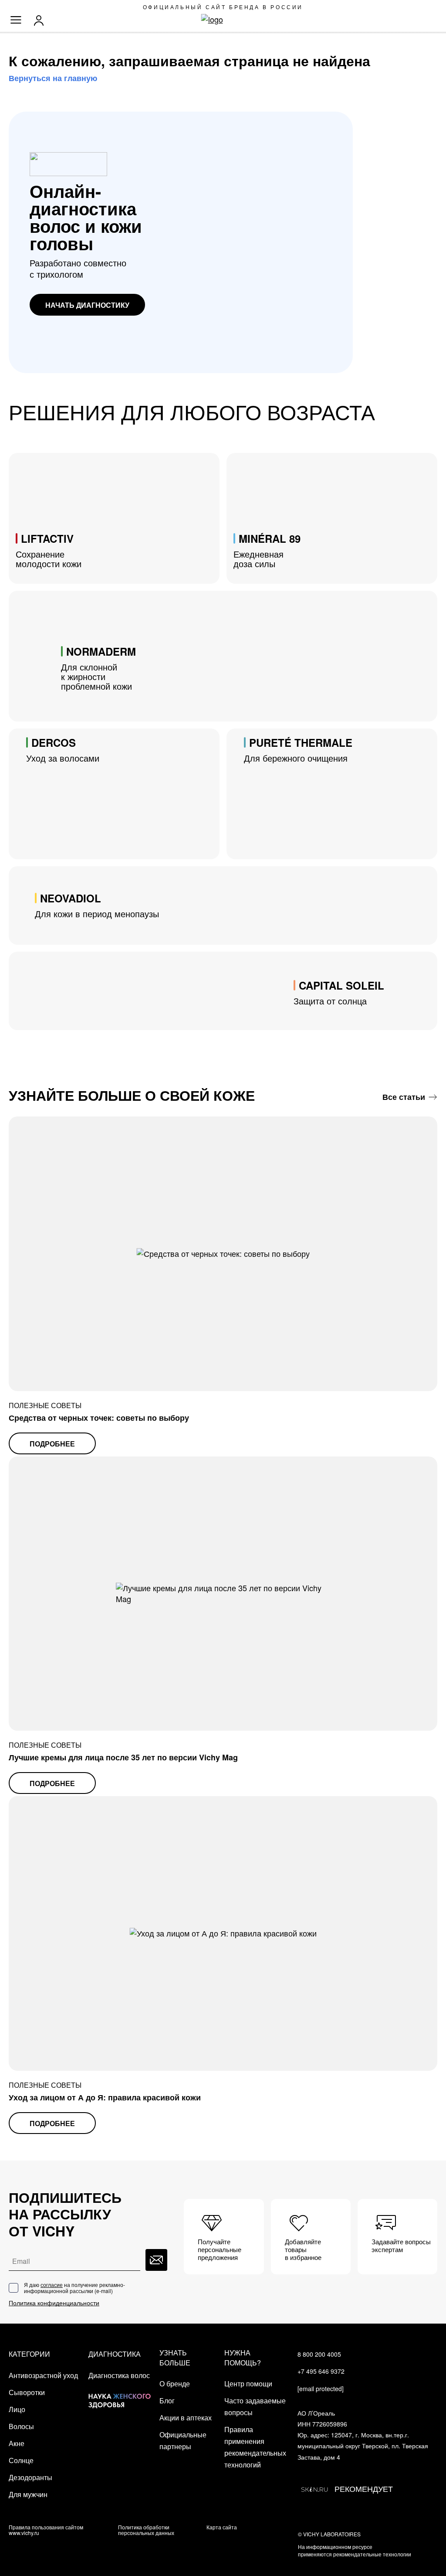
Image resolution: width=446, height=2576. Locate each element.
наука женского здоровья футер (120, 2394)
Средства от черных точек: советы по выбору (99, 1418)
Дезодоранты (30, 2477)
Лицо (17, 2409)
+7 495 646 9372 (321, 2371)
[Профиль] (41, 20)
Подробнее (52, 1444)
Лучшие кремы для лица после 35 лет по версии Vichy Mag (123, 1757)
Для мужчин (28, 2494)
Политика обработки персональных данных (146, 2530)
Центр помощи (248, 2384)
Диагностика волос (119, 2375)
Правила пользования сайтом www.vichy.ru (46, 2530)
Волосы (21, 2426)
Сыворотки (27, 2392)
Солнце (21, 2460)
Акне (17, 2443)
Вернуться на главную (53, 78)
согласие (52, 2285)
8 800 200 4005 (319, 2354)
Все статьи (404, 1097)
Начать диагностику (87, 305)
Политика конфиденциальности (54, 2303)
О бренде (175, 2384)
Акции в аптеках (186, 2418)
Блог (167, 2401)
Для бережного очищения (298, 750)
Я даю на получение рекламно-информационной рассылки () (74, 2288)
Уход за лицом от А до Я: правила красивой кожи (105, 2097)
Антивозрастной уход (43, 2375)
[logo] (223, 20)
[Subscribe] (156, 2260)
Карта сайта (222, 2527)
